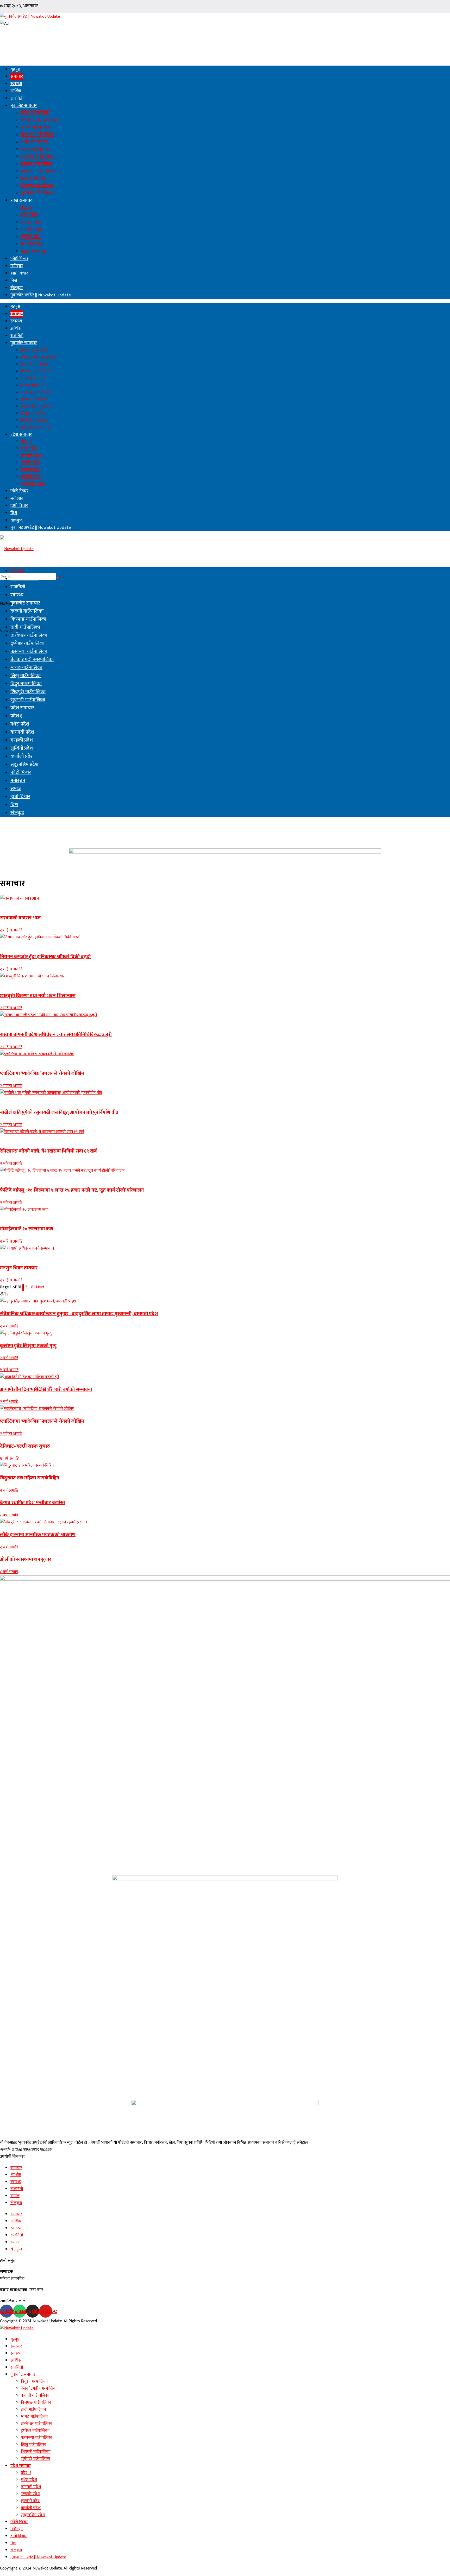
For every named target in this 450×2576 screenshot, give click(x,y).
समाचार (17, 77)
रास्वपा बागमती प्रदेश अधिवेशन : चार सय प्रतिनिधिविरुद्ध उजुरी (56, 1035)
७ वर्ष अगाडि (9, 1458)
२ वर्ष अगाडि (9, 1326)
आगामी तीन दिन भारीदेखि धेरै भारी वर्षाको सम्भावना (46, 1389)
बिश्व (14, 281)
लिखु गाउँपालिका (35, 179)
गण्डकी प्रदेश (31, 230)
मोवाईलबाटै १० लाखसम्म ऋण (27, 1229)
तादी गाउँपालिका (35, 142)
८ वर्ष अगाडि (9, 1515)
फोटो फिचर (19, 259)
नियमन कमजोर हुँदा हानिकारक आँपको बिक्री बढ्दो (45, 957)
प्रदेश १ (26, 208)
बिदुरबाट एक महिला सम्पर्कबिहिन (30, 1478)
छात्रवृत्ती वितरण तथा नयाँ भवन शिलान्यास (38, 996)
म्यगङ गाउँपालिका (36, 149)
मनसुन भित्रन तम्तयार (19, 1268)
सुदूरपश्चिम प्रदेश (33, 251)
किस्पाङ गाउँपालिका (37, 135)
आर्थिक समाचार (24, 579)
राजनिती (17, 98)
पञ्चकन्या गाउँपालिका (38, 171)
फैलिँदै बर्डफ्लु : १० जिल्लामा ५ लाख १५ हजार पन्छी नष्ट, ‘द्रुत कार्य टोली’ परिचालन (72, 1190)
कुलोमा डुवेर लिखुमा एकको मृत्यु (28, 1346)
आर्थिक (16, 91)
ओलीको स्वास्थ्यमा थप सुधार (26, 1559)
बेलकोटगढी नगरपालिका (41, 120)
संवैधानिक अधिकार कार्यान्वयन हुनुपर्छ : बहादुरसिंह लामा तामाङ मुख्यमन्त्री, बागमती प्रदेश (79, 1314)
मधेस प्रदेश (30, 215)
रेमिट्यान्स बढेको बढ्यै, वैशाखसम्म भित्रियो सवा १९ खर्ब (48, 1151)
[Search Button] (59, 577)
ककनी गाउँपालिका (36, 128)
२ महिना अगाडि (11, 930)
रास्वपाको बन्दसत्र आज (20, 918)
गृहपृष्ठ (15, 69)
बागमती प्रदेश (32, 222)
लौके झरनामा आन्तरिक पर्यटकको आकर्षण (38, 1535)
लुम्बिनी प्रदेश (31, 237)
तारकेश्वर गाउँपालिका (38, 157)
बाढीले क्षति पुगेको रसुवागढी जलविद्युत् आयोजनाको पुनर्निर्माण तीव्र (59, 1112)
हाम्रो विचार (19, 273)
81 (33, 1287)
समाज (16, 789)
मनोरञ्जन (17, 266)
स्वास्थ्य (16, 84)
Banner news (11, 905)
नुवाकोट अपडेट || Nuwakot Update (41, 295)
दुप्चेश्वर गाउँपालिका (36, 164)
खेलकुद (17, 288)
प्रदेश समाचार (21, 200)
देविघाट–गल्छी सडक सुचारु (25, 1446)
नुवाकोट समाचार (24, 106)
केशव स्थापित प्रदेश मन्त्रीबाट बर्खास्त (32, 1503)
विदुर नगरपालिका (35, 113)
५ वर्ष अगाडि (9, 1370)
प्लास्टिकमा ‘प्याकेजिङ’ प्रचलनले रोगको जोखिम (42, 1073)
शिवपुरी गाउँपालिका (37, 186)
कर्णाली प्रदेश (31, 244)
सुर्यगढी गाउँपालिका (37, 193)
